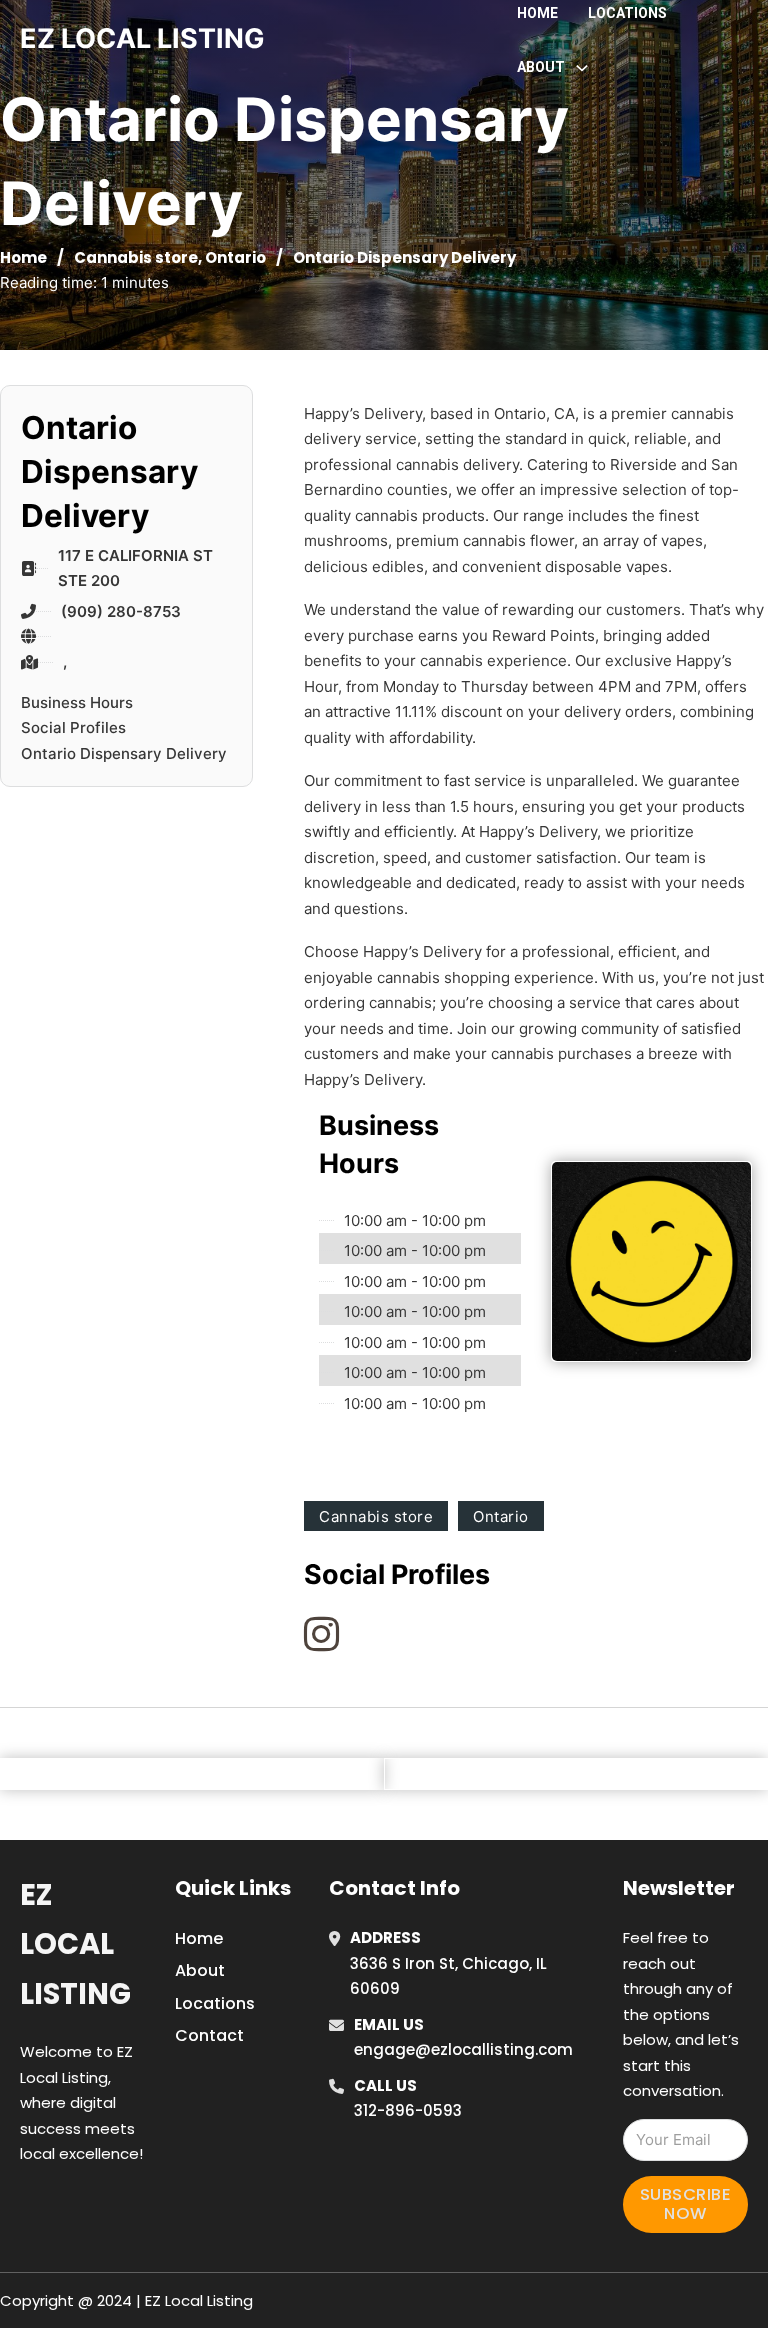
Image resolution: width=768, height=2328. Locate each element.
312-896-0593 (408, 2110)
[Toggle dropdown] (582, 68)
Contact (209, 2035)
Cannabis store (136, 257)
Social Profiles (73, 727)
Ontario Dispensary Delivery (124, 753)
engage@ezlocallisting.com (463, 2049)
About (200, 1970)
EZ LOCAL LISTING (142, 38)
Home (537, 13)
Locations (627, 13)
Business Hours (77, 702)
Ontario (235, 257)
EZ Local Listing (75, 1944)
